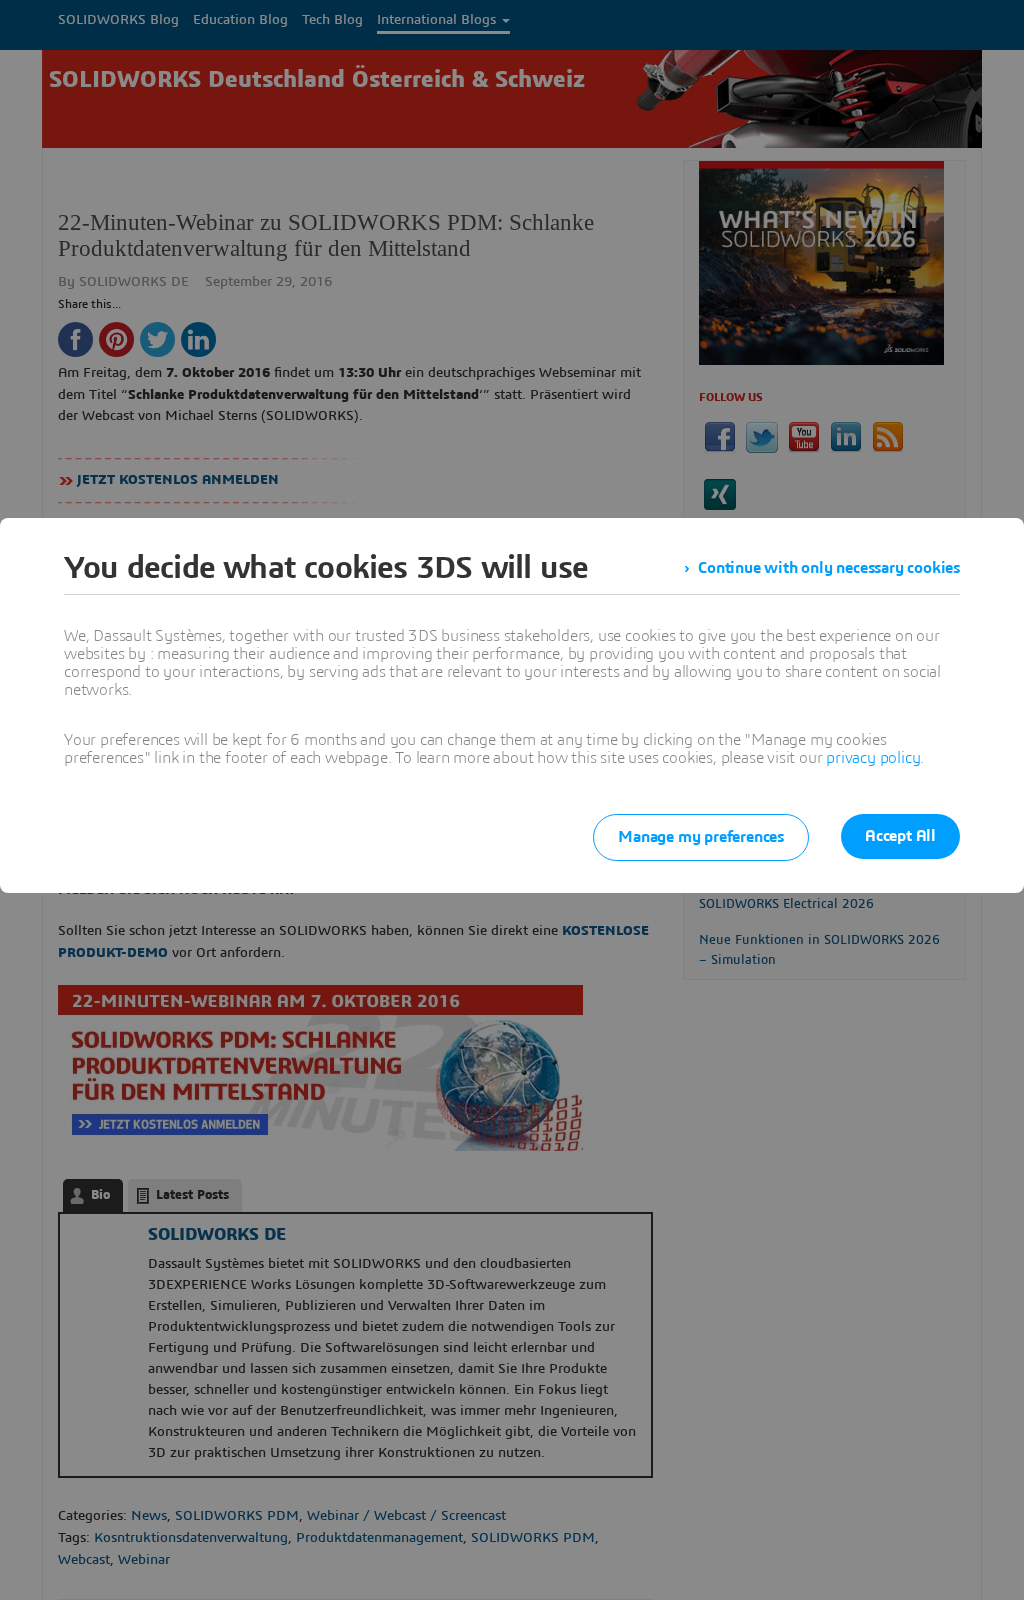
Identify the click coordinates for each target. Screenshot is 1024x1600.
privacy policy (873, 758)
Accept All (900, 836)
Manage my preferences (701, 837)
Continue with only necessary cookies (829, 568)
